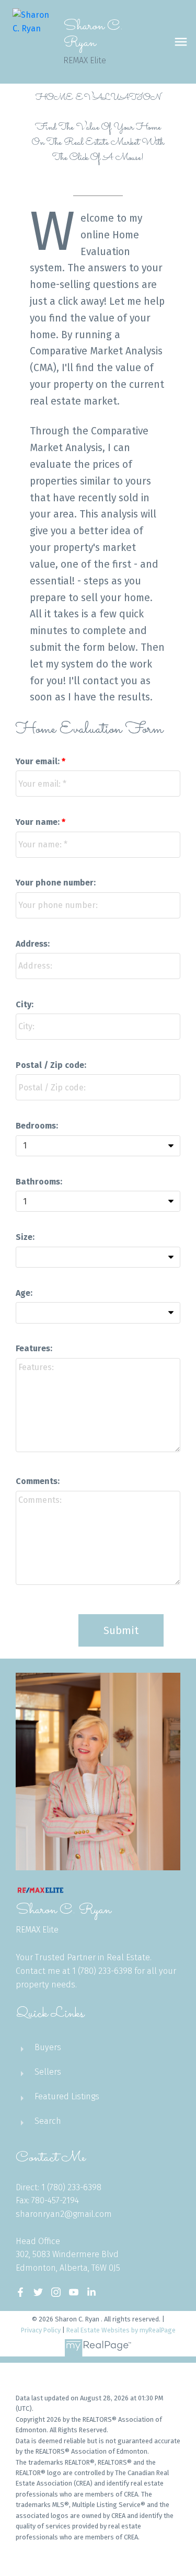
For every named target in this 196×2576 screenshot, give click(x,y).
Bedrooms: (37, 1126)
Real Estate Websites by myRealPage (121, 2330)
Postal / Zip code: (51, 1065)
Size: (25, 1237)
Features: (34, 1348)
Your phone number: (56, 883)
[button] (20, 2292)
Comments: (38, 1481)
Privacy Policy (41, 2330)
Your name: (39, 822)
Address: (33, 944)
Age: (24, 1293)
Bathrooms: (39, 1182)
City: (25, 1004)
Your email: (39, 761)
